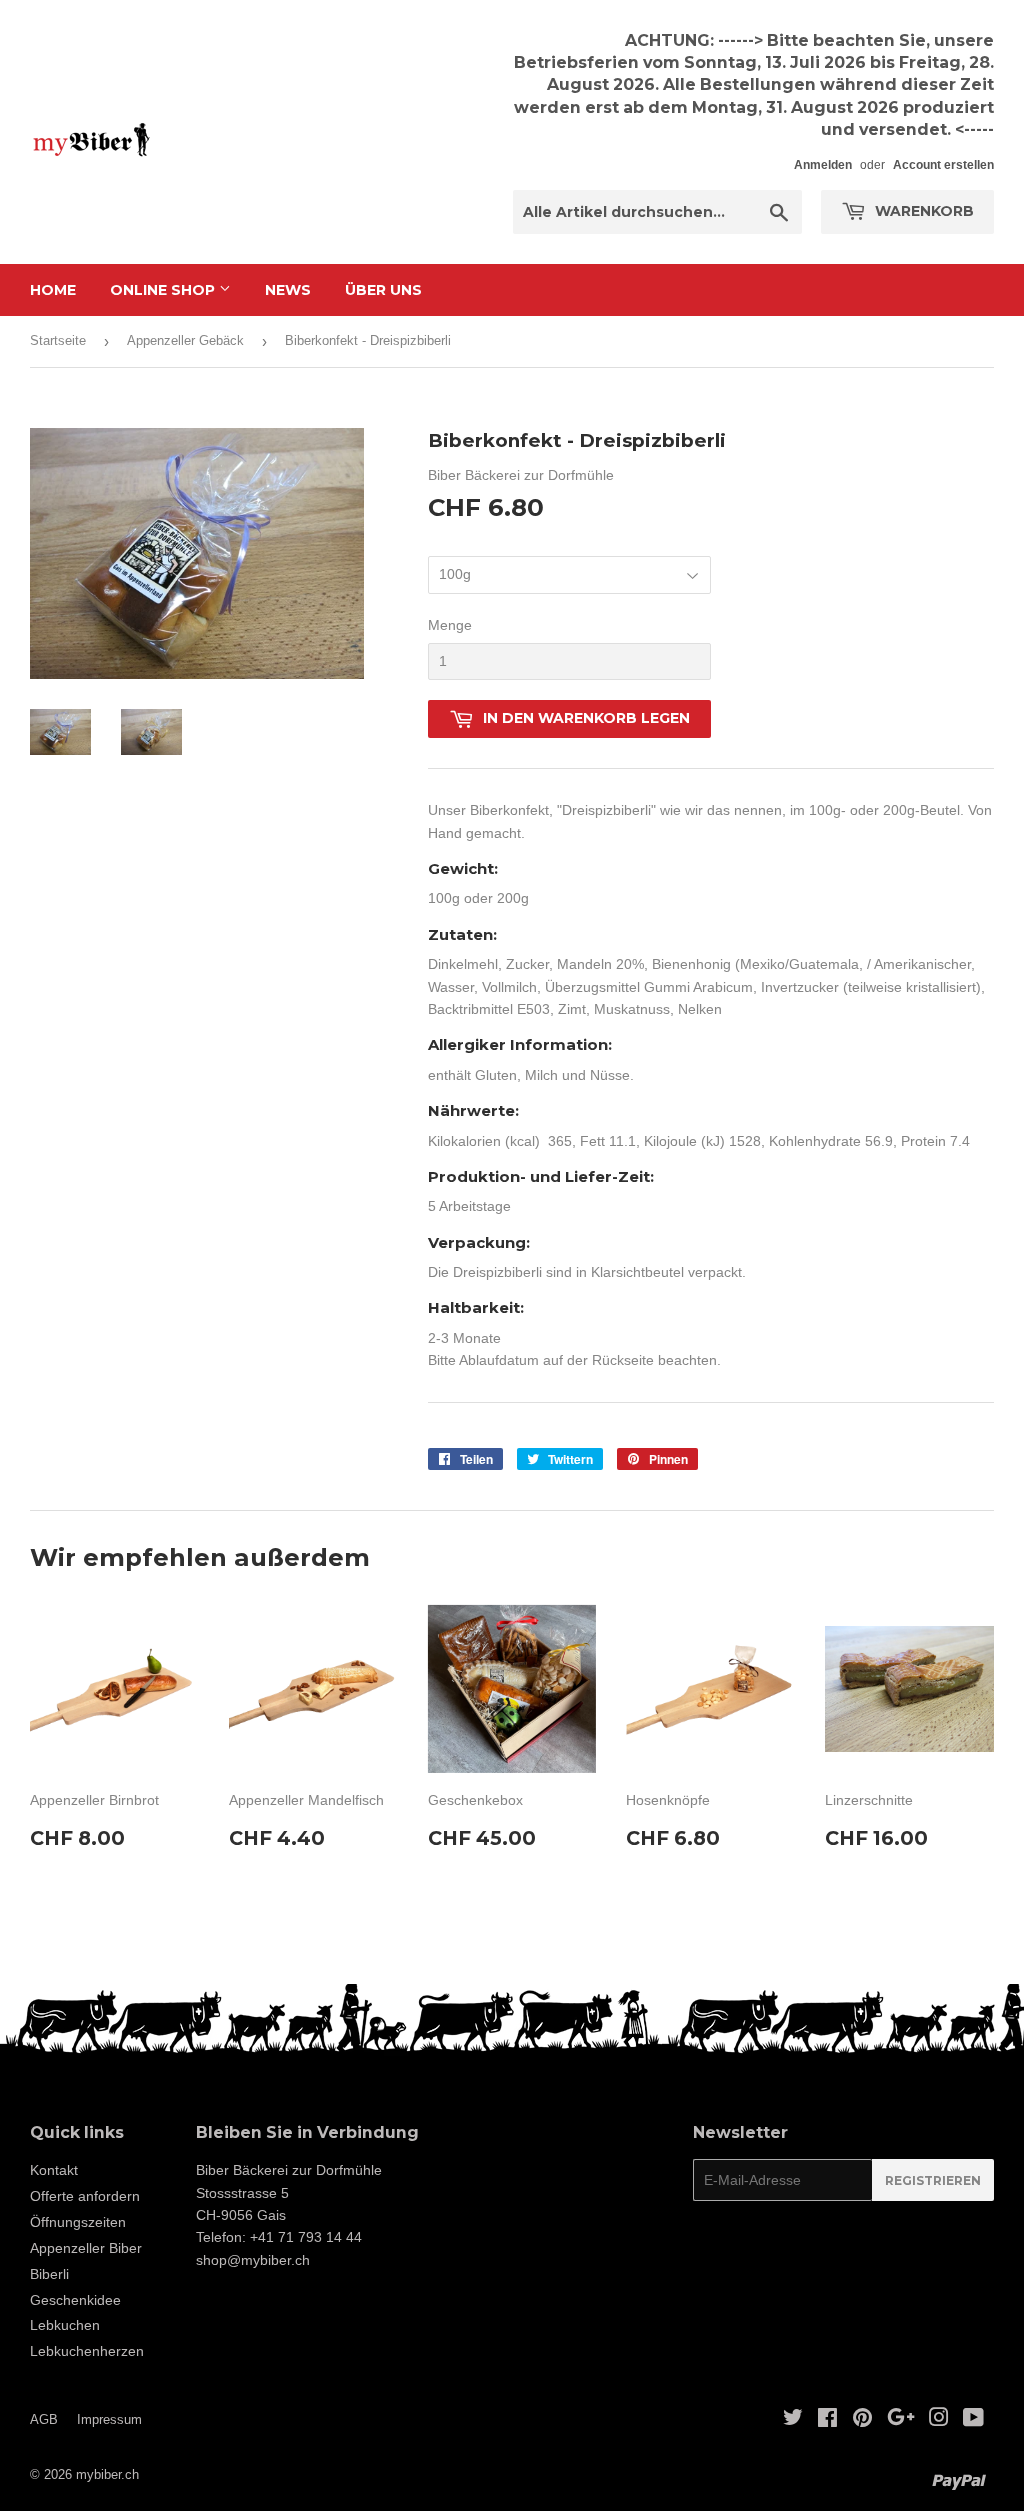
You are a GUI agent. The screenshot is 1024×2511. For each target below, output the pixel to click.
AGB (44, 2419)
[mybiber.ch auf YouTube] (973, 2420)
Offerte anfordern (85, 2196)
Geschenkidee (75, 2300)
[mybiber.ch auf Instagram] (939, 2420)
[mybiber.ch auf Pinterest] (862, 2420)
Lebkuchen (65, 2325)
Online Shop (164, 290)
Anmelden (823, 165)
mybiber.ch (107, 2474)
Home (53, 290)
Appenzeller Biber (86, 2248)
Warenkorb (922, 211)
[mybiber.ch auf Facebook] (827, 2420)
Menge (450, 625)
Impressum (109, 2419)
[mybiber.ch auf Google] (901, 2420)
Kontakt (54, 2170)
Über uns (383, 290)
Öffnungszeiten (78, 2222)
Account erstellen (943, 165)
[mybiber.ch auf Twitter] (793, 2420)
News (288, 290)
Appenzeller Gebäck (185, 340)
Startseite (58, 340)
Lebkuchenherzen (87, 2351)
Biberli (49, 2274)
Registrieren (933, 2180)
